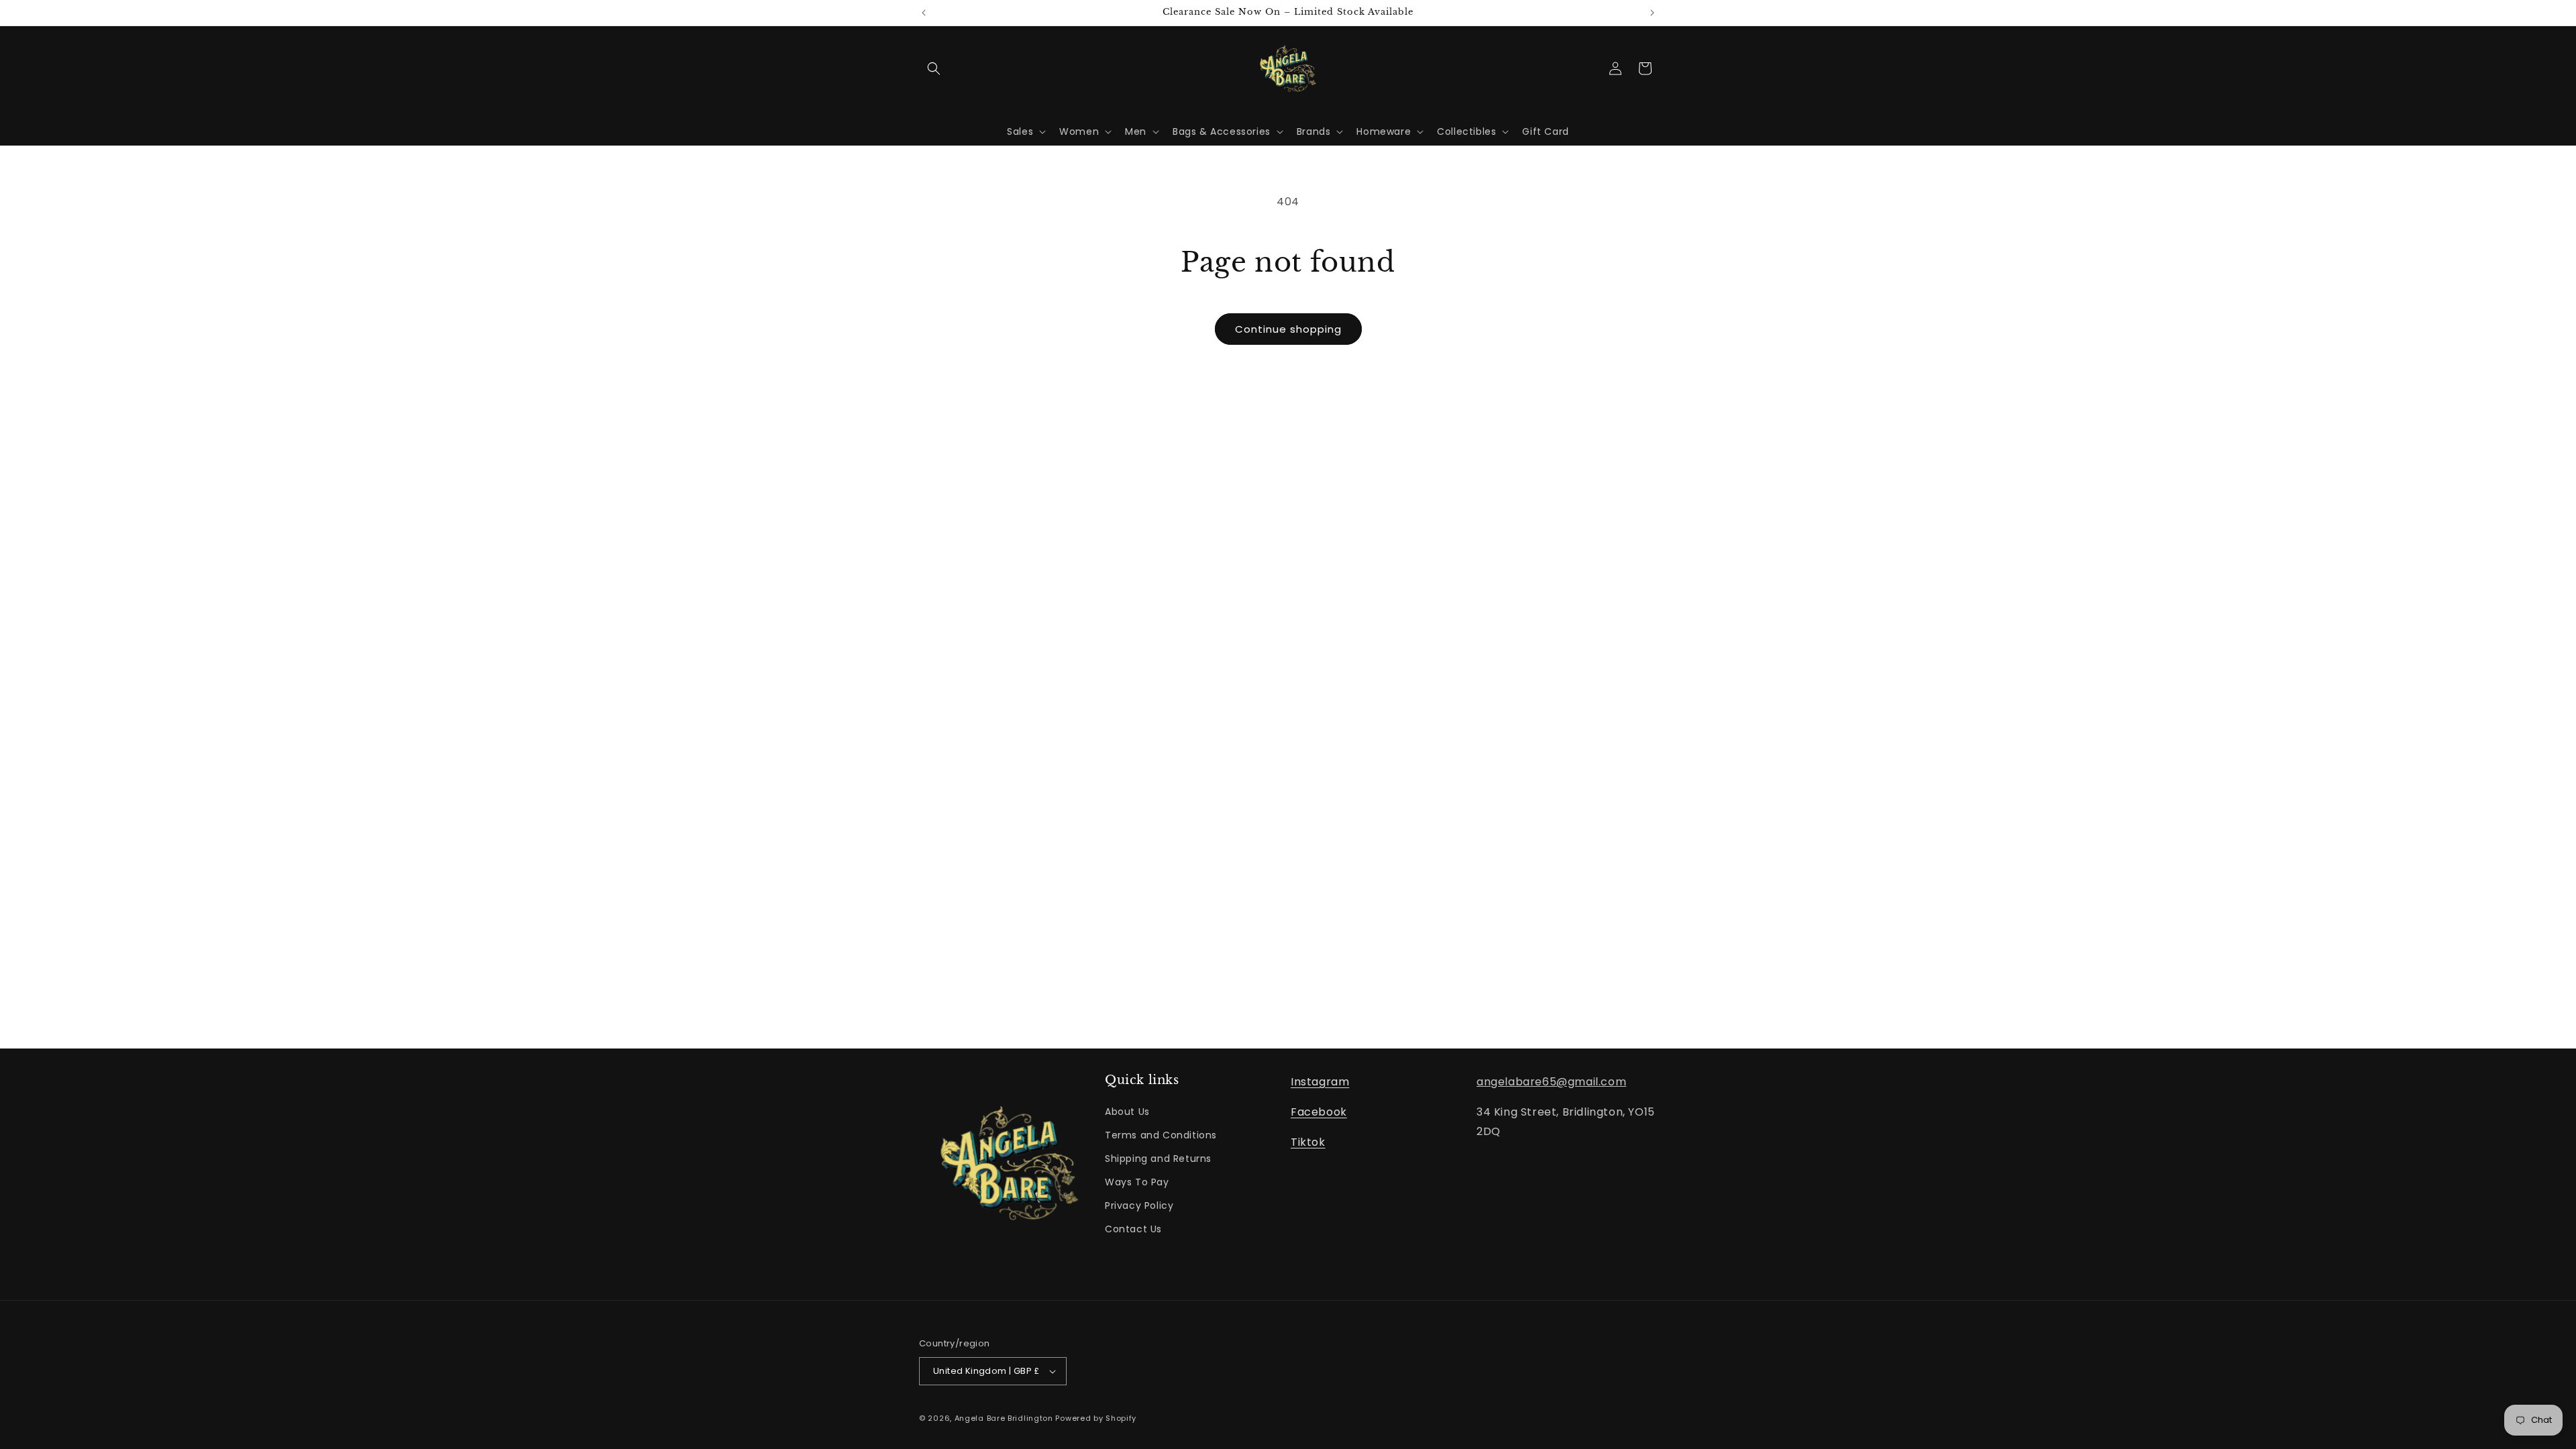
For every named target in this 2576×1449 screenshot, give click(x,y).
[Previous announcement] (924, 13)
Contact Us (1133, 1229)
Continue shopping (1288, 329)
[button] (934, 68)
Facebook (1319, 1112)
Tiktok (1308, 1142)
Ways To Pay (1137, 1182)
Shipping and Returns (1158, 1159)
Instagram (1320, 1082)
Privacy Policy (1139, 1205)
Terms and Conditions (1161, 1135)
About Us (1127, 1112)
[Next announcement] (1652, 13)
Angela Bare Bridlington (1005, 1418)
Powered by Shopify (1096, 1418)
